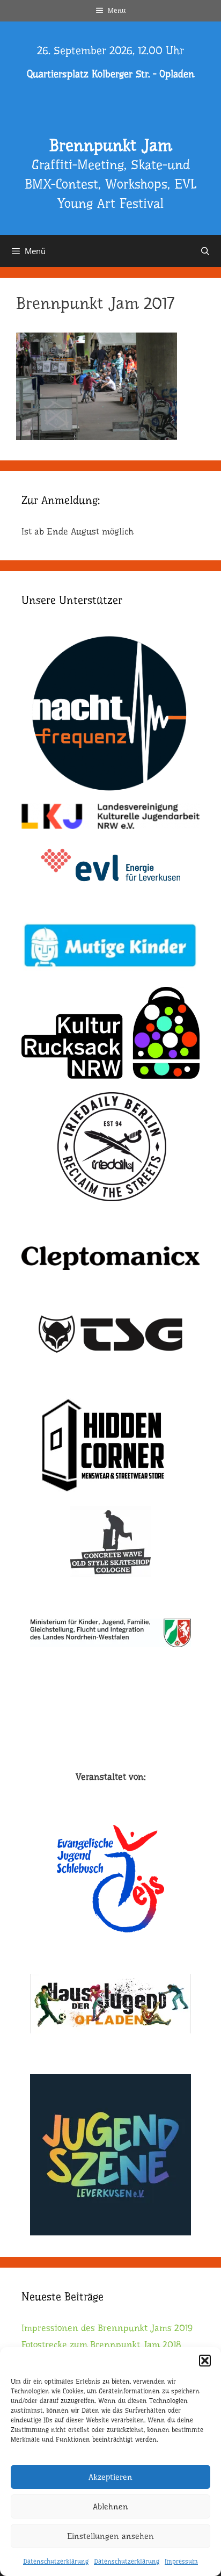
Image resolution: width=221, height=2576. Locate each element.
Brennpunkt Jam (110, 146)
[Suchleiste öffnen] (205, 251)
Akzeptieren (110, 2477)
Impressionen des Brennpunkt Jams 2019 (107, 2328)
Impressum (181, 2561)
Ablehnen (110, 2507)
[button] (205, 2361)
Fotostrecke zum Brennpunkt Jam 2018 (101, 2345)
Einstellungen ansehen (110, 2536)
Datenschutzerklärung (56, 2561)
